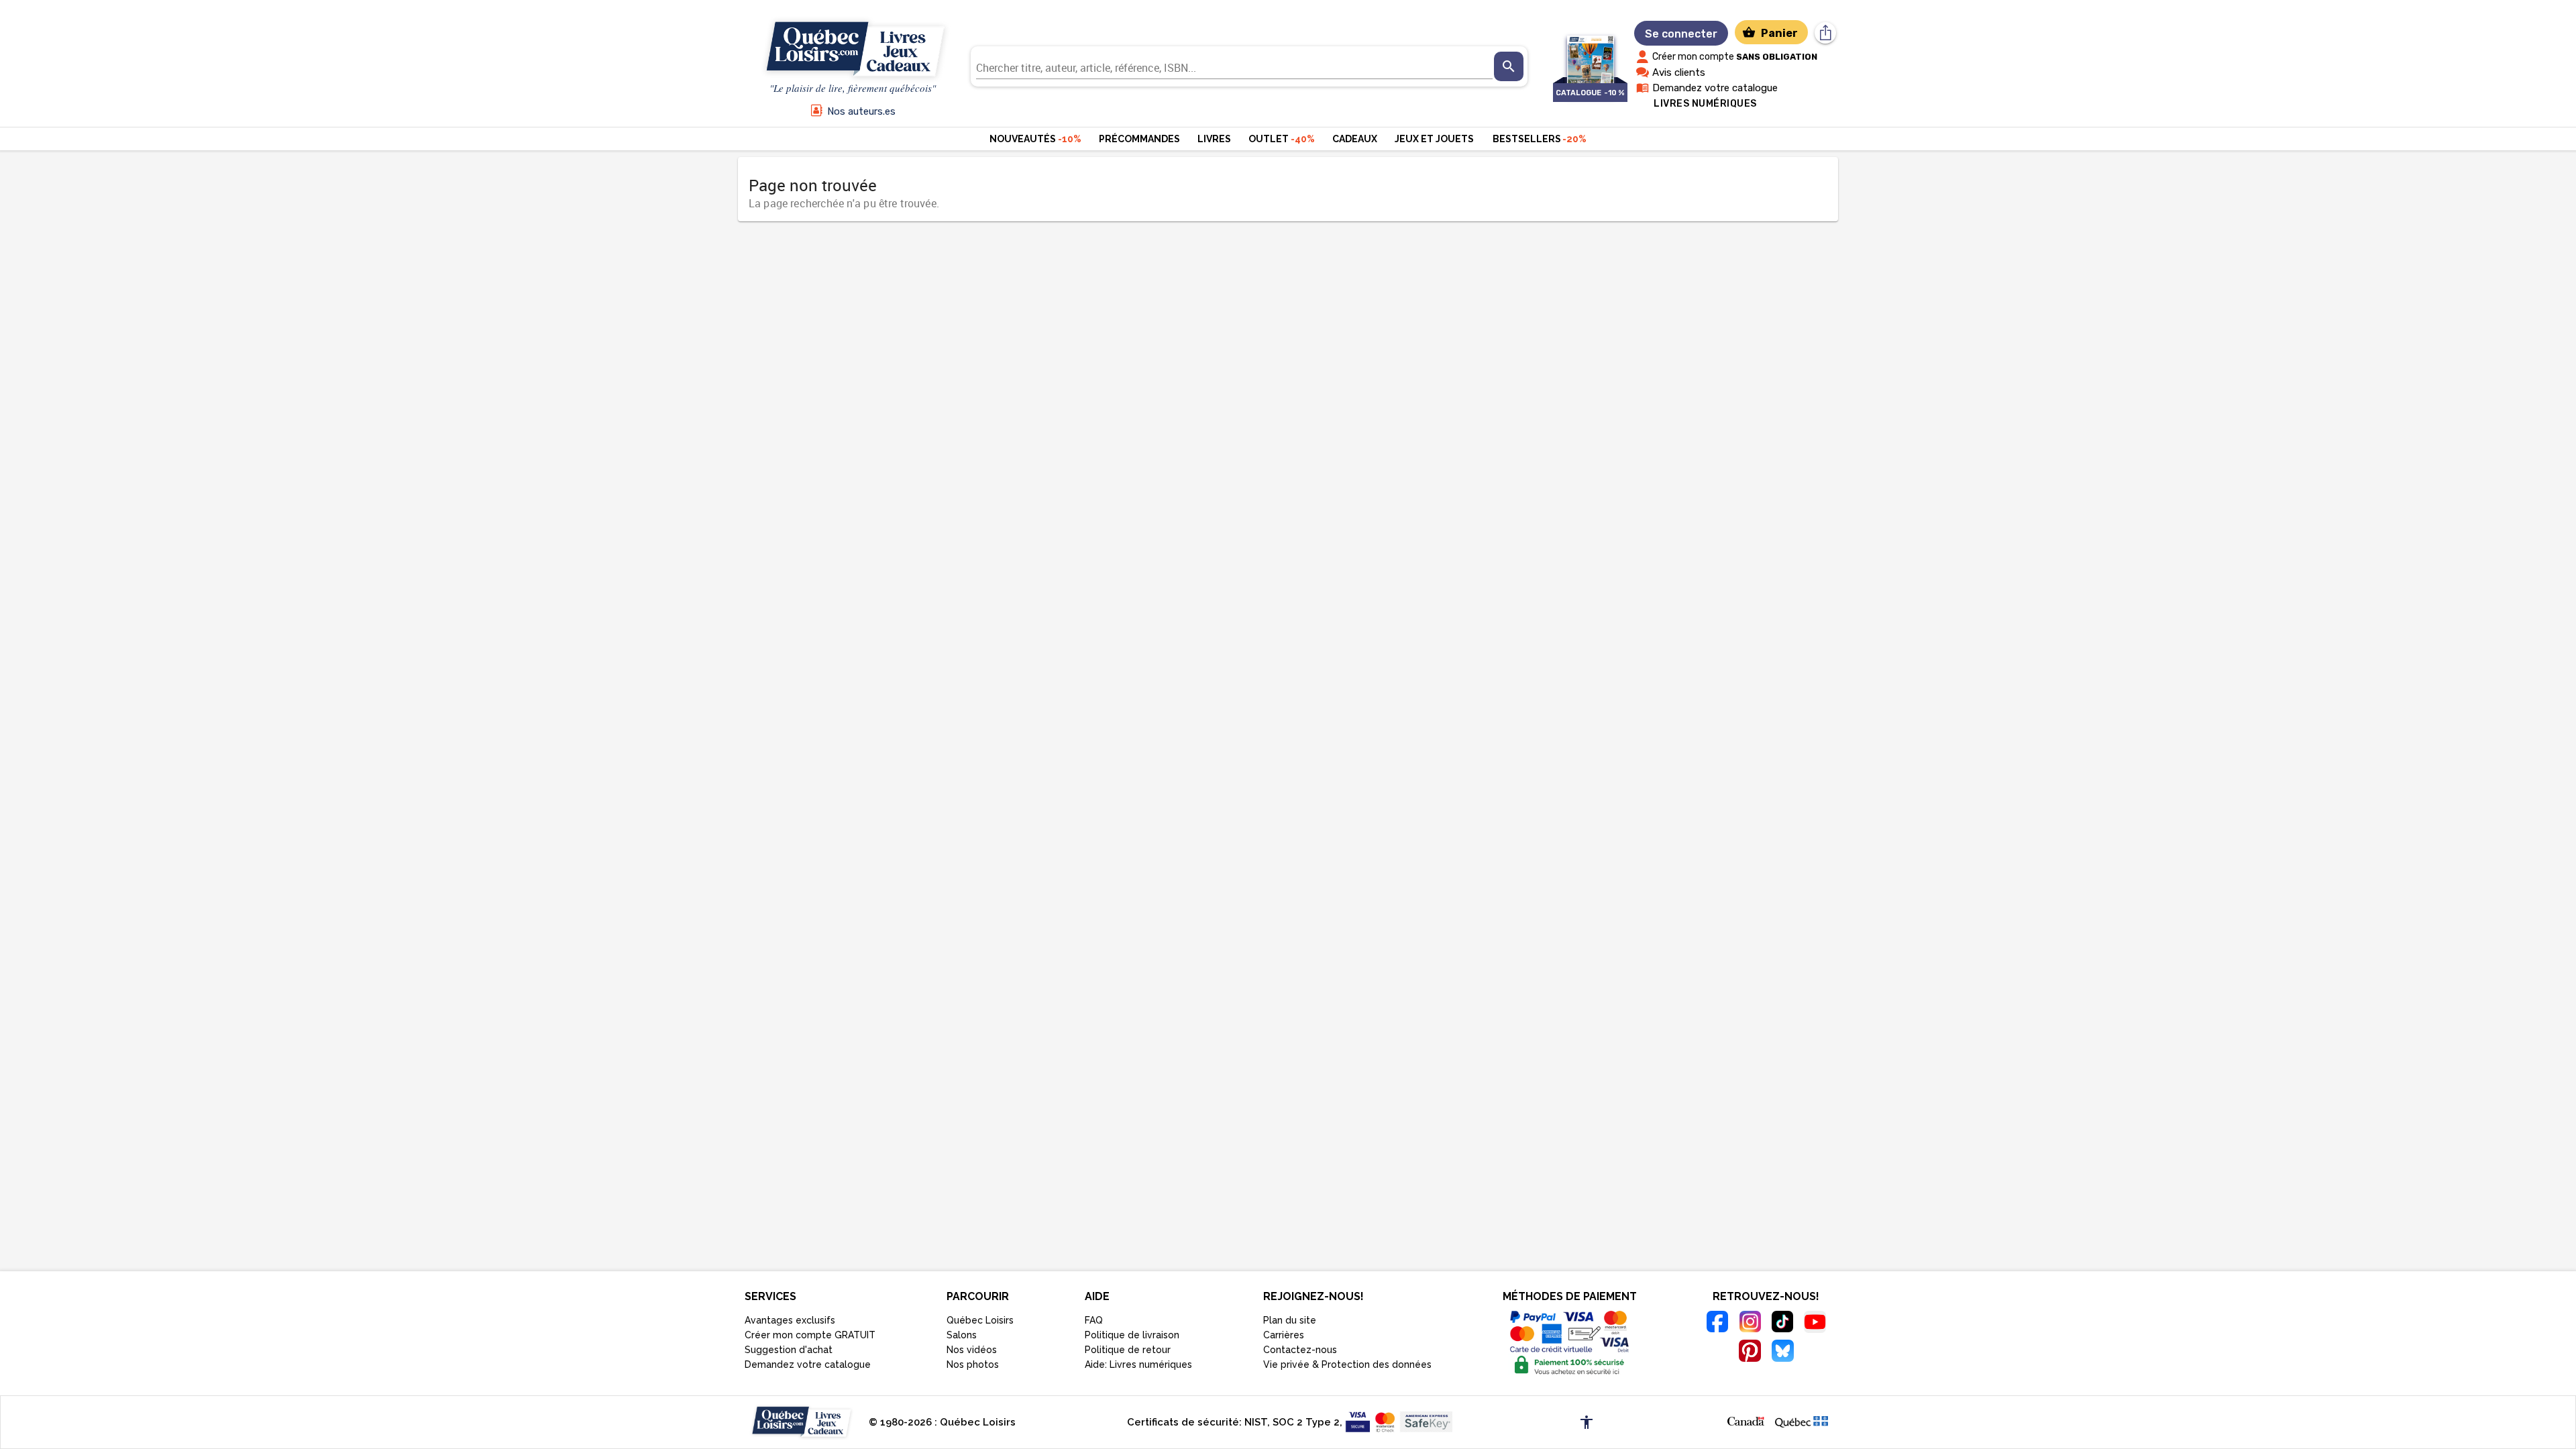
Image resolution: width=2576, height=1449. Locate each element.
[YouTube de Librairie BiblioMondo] (1815, 1324)
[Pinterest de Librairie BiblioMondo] (1750, 1353)
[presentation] (1509, 66)
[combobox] (1234, 66)
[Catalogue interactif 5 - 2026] (1590, 53)
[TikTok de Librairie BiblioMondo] (1783, 1324)
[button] (1746, 1420)
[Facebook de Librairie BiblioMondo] (1718, 1324)
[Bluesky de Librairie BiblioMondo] (1783, 1353)
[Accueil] (853, 50)
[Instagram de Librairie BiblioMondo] (1750, 1324)
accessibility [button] (1587, 1422)
